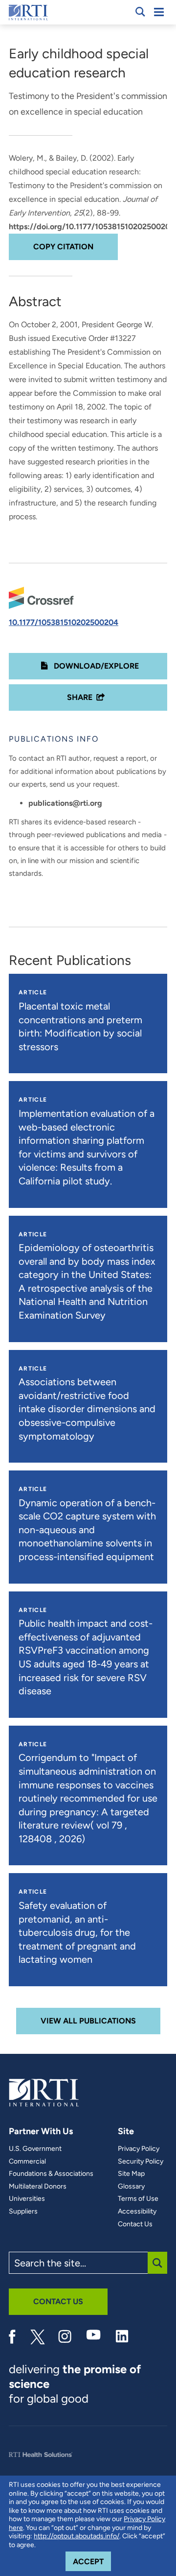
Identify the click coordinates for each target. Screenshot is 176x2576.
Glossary (131, 2187)
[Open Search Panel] (140, 12)
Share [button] (80, 697)
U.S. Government (35, 2149)
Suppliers (23, 2212)
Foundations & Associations (51, 2174)
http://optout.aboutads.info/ (77, 2536)
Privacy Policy (139, 2149)
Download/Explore (95, 666)
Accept (92, 2561)
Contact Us (135, 2224)
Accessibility (137, 2212)
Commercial (27, 2162)
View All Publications (88, 2021)
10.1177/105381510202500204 (64, 622)
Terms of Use (138, 2199)
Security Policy (141, 2162)
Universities (27, 2199)
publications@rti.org (65, 803)
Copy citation (63, 247)
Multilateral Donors (38, 2187)
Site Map (131, 2174)
